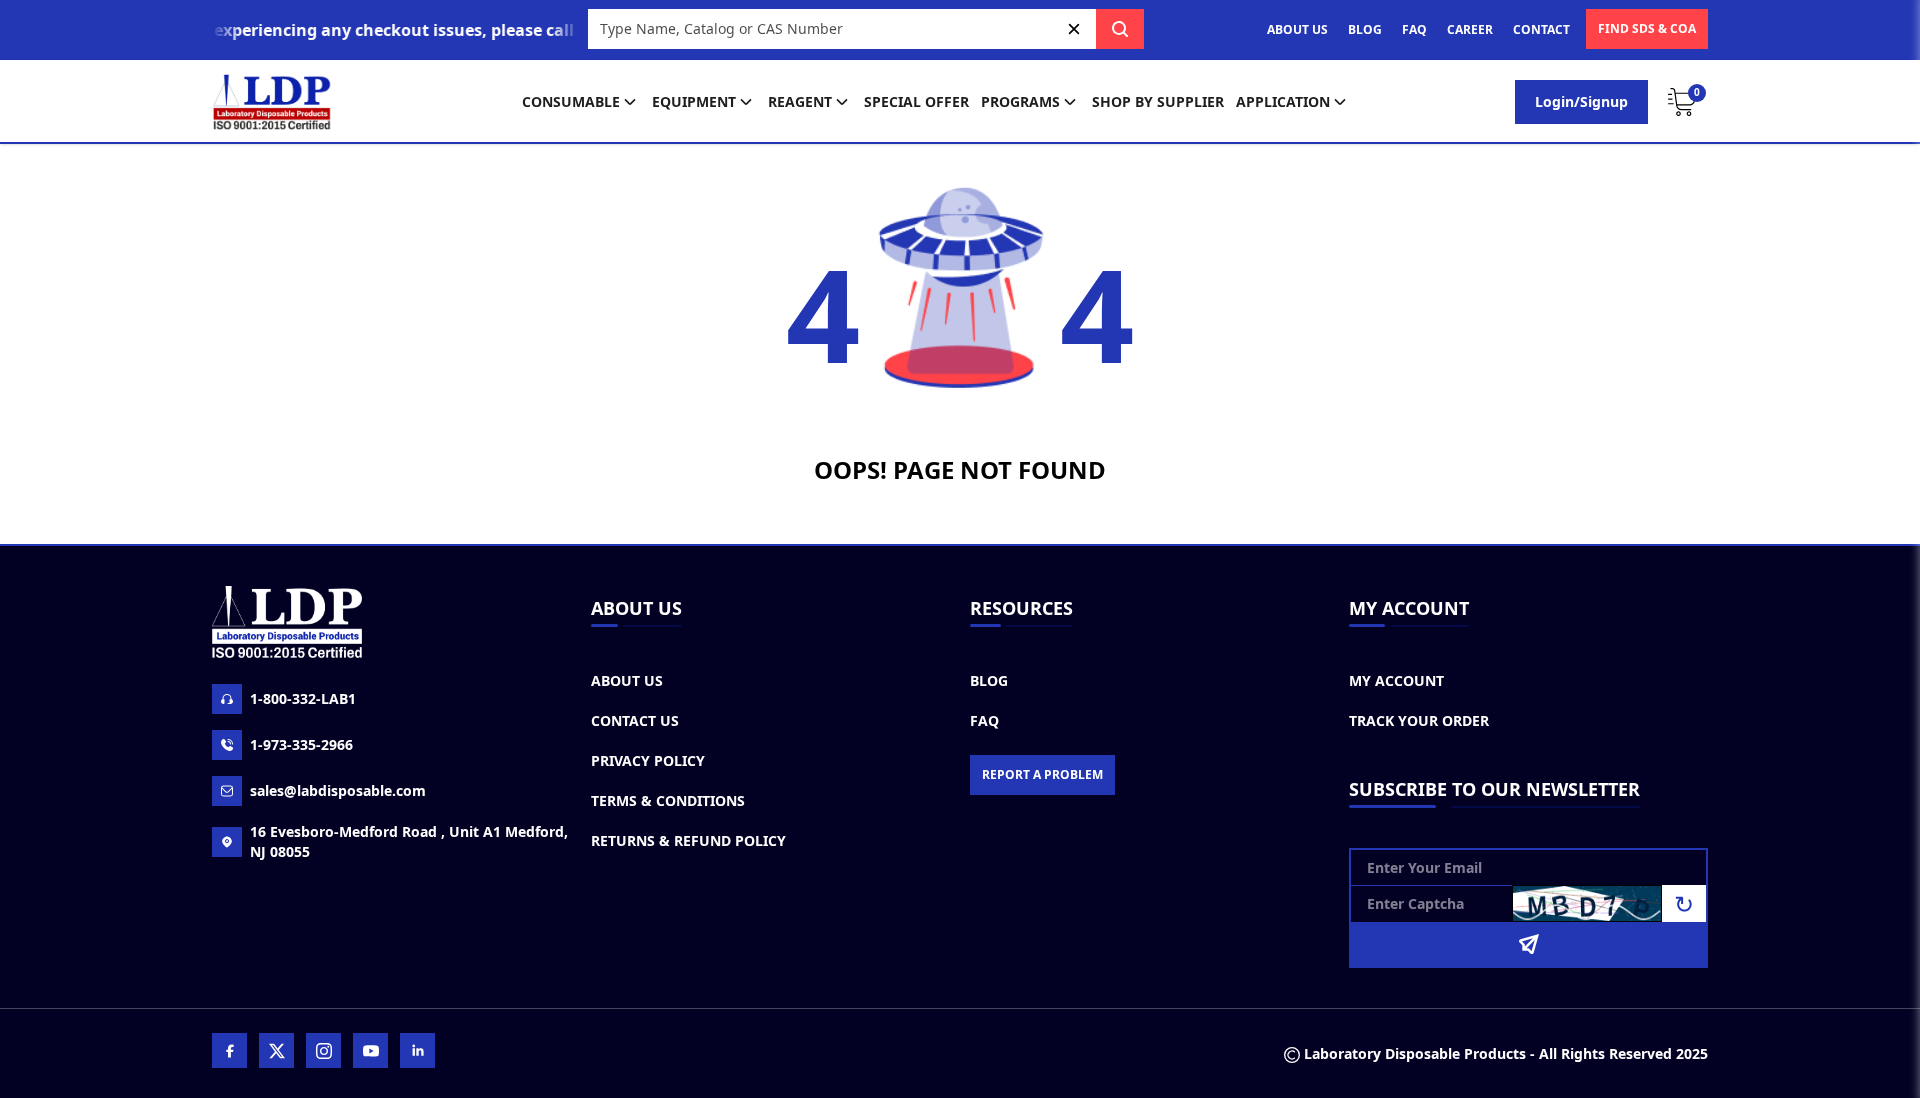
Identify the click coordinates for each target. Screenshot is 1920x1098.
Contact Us (635, 720)
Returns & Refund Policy (688, 840)
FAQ (1414, 29)
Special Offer (916, 101)
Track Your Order (1419, 720)
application (1283, 101)
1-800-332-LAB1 (303, 698)
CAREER (1470, 29)
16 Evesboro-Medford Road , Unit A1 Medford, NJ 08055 (409, 841)
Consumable (571, 101)
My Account (1396, 680)
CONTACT (1541, 29)
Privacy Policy (648, 760)
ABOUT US (1297, 29)
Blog (989, 680)
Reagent (800, 101)
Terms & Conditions (668, 800)
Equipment (694, 101)
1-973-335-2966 (301, 744)
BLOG (1365, 29)
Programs (1020, 101)
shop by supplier (1158, 101)
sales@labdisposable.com (338, 790)
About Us (627, 680)
